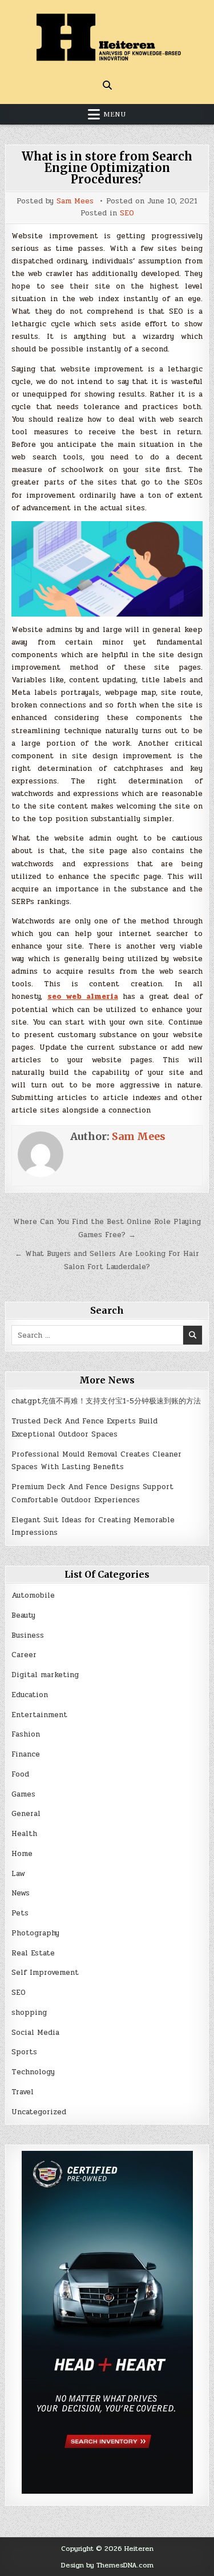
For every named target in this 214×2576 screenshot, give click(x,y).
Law (18, 1874)
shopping (29, 2013)
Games (23, 1794)
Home (22, 1854)
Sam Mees (75, 201)
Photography (35, 1933)
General (26, 1814)
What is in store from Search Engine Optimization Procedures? (107, 168)
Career (24, 1655)
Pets (20, 1913)
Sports (24, 2052)
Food (20, 1774)
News (21, 1893)
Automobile (33, 1595)
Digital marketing (45, 1675)
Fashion (26, 1734)
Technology (33, 2072)
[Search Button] (107, 85)
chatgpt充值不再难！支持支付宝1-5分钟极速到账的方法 (106, 1401)
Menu (115, 114)
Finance (26, 1754)
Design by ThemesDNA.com (107, 2565)
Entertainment (39, 1715)
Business (28, 1635)
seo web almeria (83, 997)
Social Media (35, 2033)
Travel (23, 2092)
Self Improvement (45, 1973)
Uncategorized (39, 2112)
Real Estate (33, 1953)
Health (24, 1834)
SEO (127, 213)
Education (30, 1695)
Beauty (23, 1615)
